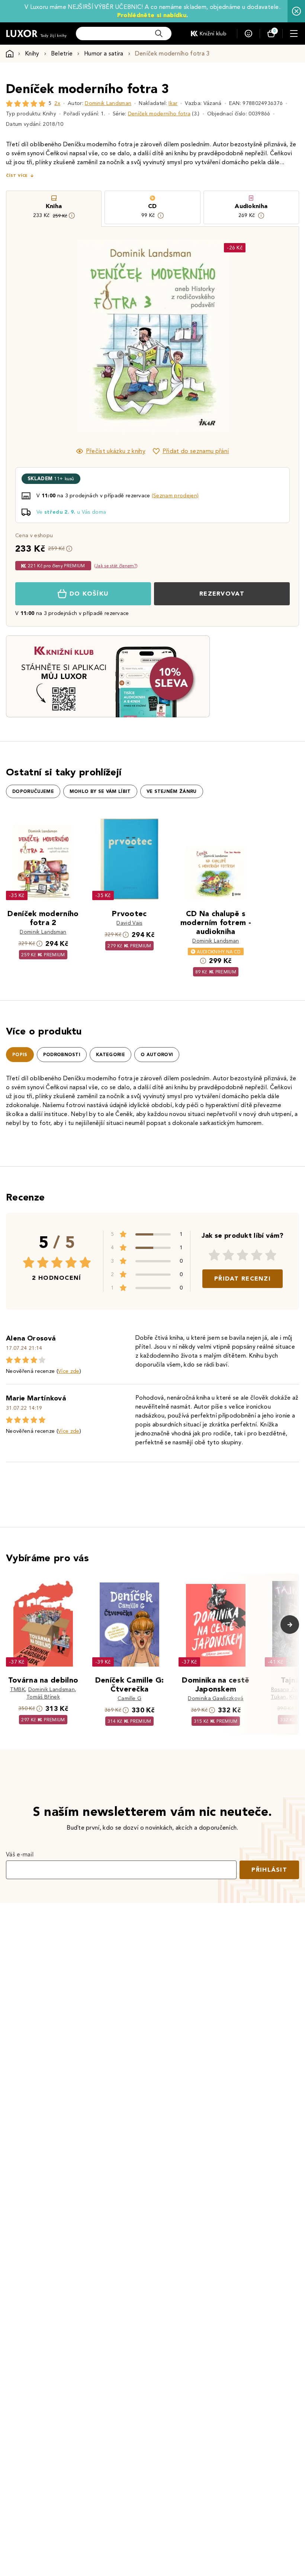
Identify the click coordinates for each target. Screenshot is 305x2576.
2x (57, 103)
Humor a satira (104, 53)
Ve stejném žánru (172, 791)
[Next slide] (236, 336)
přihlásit (269, 1870)
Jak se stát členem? (116, 566)
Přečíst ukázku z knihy (116, 451)
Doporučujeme (33, 791)
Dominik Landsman (108, 103)
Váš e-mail (20, 1854)
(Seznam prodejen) (175, 496)
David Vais (129, 923)
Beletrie (62, 53)
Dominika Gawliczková (216, 1698)
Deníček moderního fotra (159, 114)
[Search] (159, 34)
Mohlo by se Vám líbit (100, 791)
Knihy (32, 53)
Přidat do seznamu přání (196, 451)
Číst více (17, 176)
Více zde (69, 1371)
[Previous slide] (69, 336)
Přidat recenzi (243, 1279)
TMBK (17, 1689)
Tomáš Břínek (43, 1697)
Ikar (173, 103)
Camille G (129, 1698)
